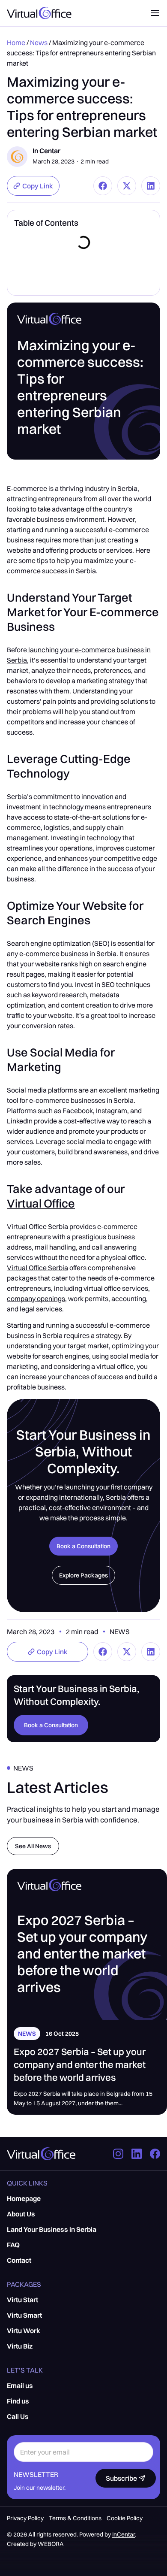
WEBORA (51, 2544)
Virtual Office (41, 1203)
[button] (33, 186)
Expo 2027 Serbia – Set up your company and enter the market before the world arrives (80, 2064)
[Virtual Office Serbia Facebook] (155, 2154)
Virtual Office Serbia (37, 1268)
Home (16, 42)
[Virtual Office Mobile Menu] (155, 13)
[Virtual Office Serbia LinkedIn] (139, 2154)
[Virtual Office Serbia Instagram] (121, 2154)
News (39, 42)
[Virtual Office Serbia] (41, 2154)
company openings (36, 1299)
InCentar (124, 2534)
